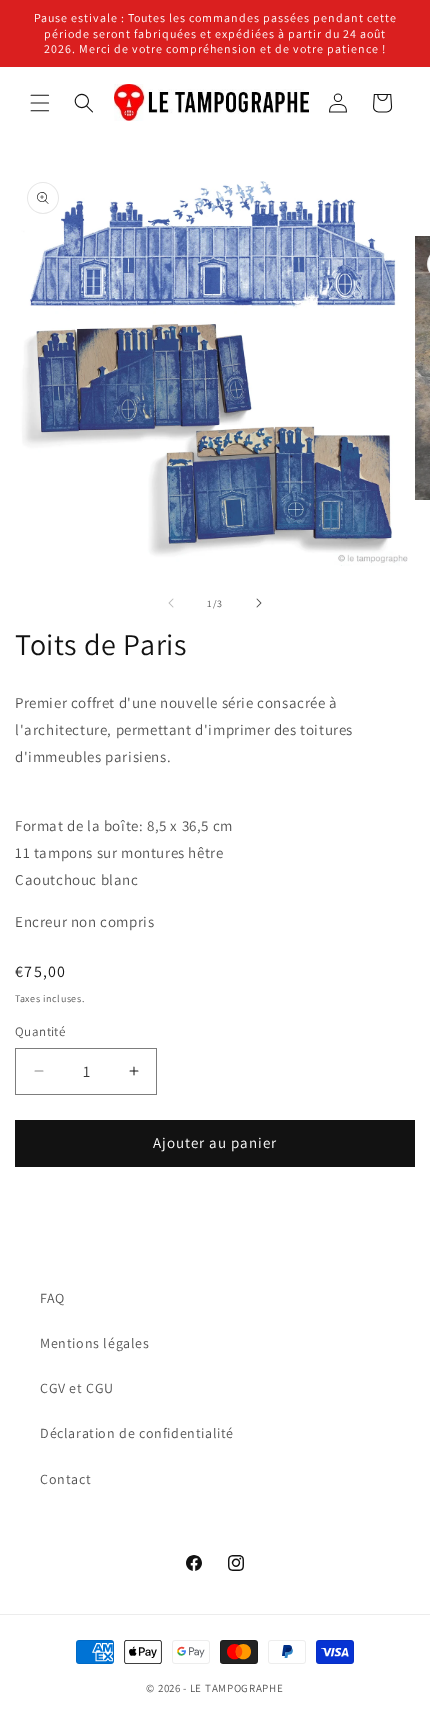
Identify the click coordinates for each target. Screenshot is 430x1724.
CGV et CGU (77, 1388)
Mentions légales (95, 1343)
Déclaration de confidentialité (137, 1433)
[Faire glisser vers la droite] (259, 603)
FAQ (52, 1298)
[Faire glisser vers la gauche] (171, 603)
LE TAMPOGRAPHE (237, 1688)
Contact (65, 1479)
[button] (40, 103)
